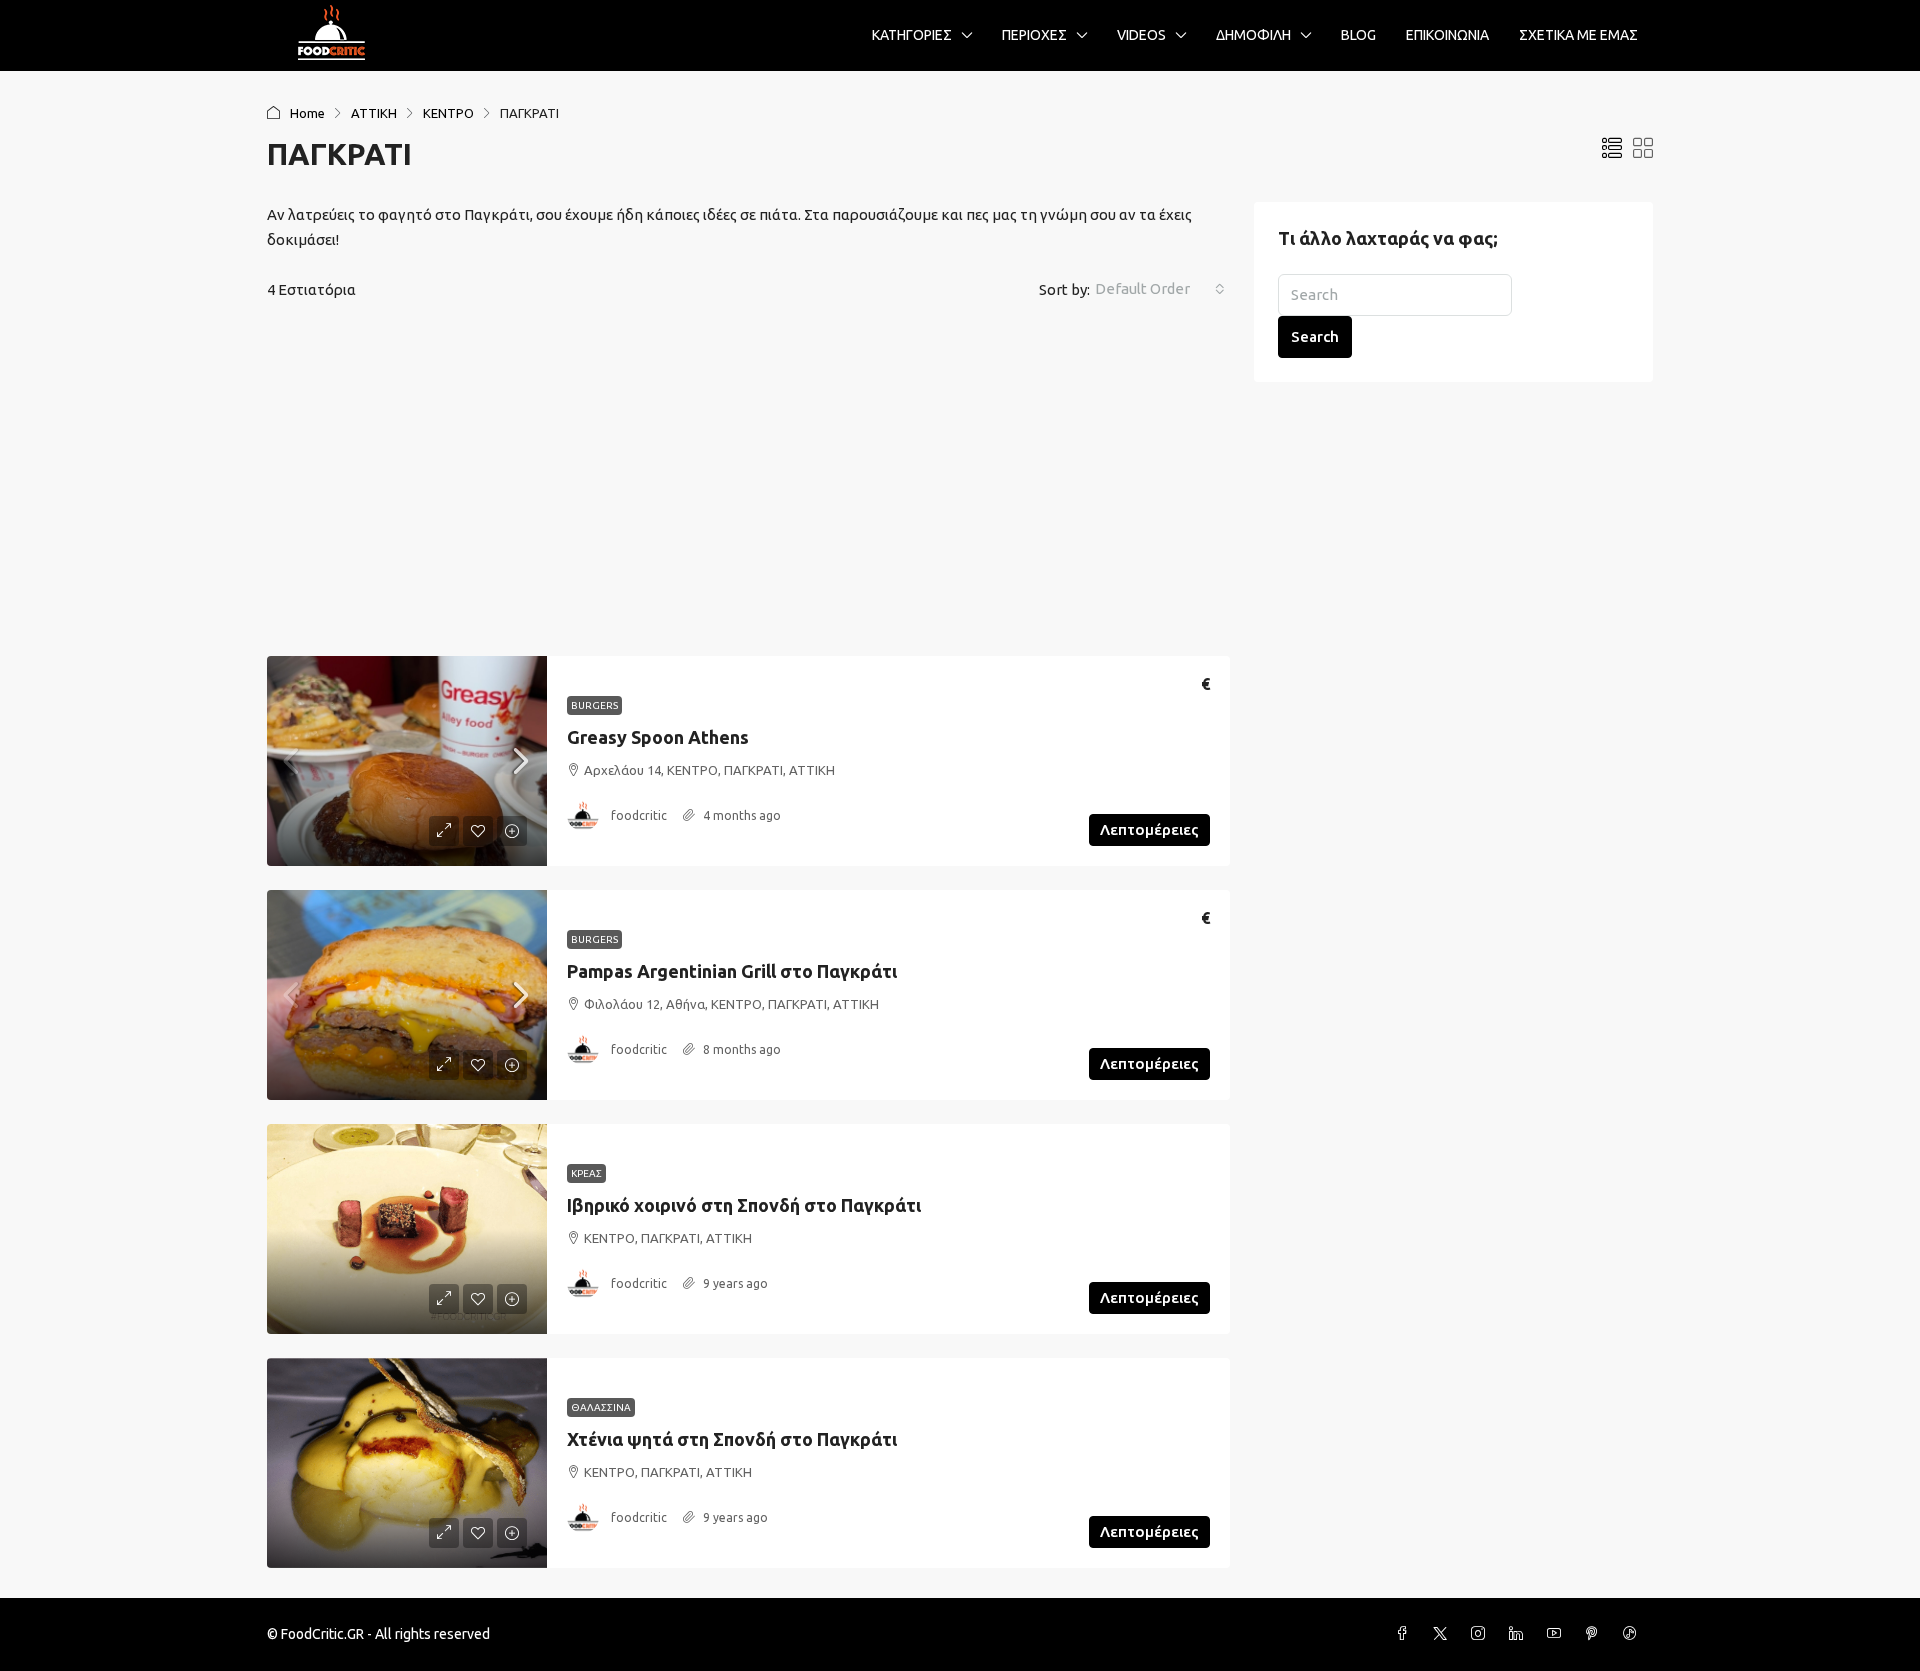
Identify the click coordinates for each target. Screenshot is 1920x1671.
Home (307, 113)
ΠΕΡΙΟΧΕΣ (1034, 35)
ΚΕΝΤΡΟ (448, 113)
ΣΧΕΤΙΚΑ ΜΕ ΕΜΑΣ (1578, 35)
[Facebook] (1406, 1634)
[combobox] (1160, 289)
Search (1315, 336)
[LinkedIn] (1520, 1634)
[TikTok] (1634, 1634)
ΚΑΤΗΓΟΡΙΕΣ (912, 35)
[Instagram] (1482, 1634)
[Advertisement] (748, 482)
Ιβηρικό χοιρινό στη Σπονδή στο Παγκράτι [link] (744, 1205)
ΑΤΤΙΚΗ (374, 113)
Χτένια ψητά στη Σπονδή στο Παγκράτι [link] (732, 1439)
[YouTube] (1558, 1634)
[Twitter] (1444, 1634)
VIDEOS (1141, 35)
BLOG (1358, 35)
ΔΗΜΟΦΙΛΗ (1253, 35)
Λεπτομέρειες (1149, 829)
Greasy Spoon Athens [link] (658, 737)
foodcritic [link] (639, 815)
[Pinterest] (1596, 1634)
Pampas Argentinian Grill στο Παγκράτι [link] (732, 971)
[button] (1612, 148)
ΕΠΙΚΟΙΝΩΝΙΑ (1447, 35)
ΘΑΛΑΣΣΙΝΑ (601, 1407)
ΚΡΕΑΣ (586, 1173)
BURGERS (594, 705)
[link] (407, 761)
